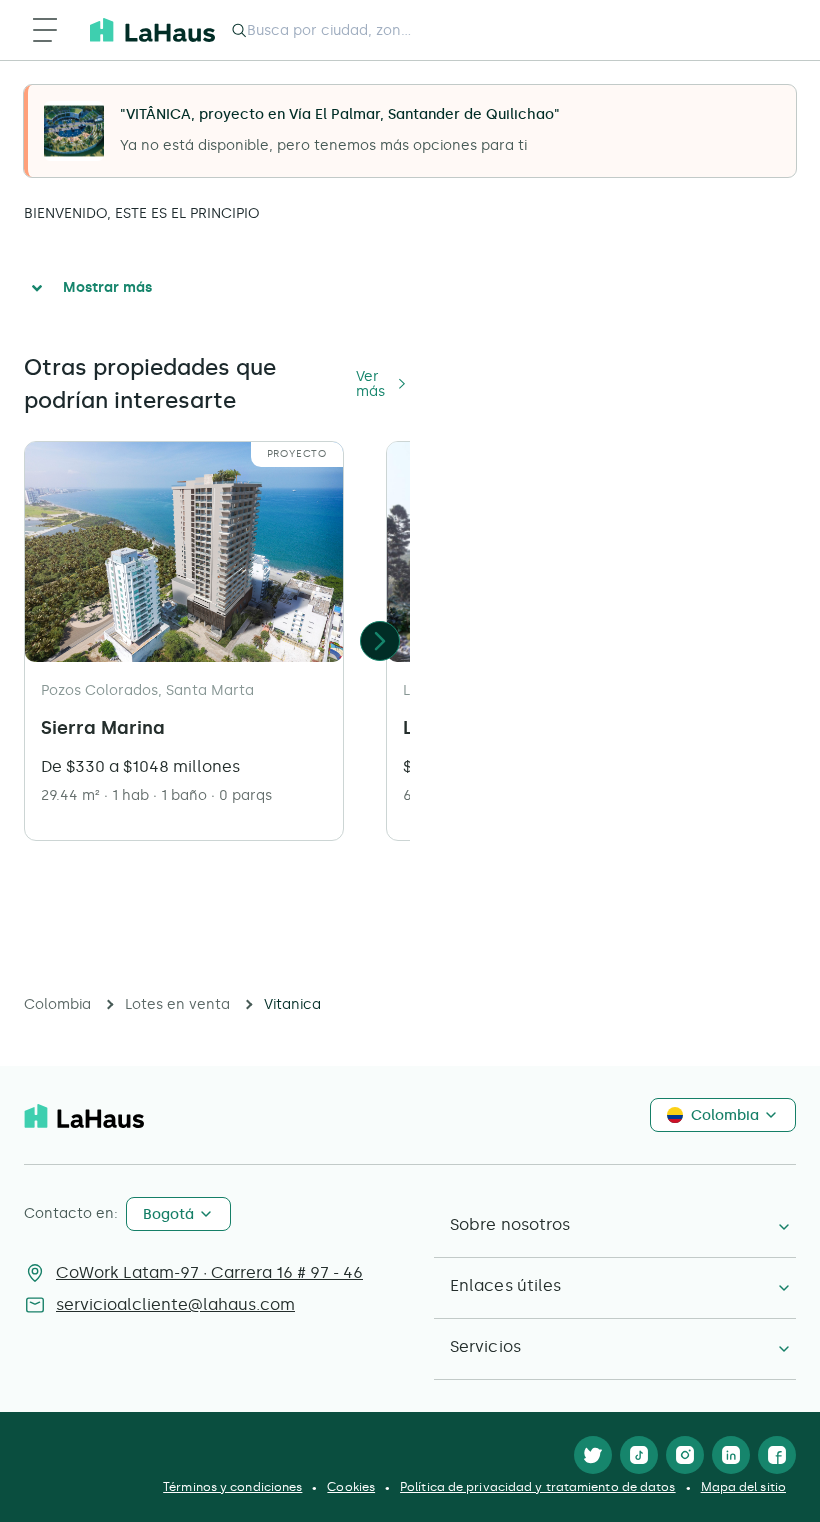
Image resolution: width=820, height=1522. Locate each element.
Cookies (351, 1487)
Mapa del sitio (743, 1487)
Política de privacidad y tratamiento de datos (538, 1487)
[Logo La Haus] (152, 30)
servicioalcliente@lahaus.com (175, 1304)
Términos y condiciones (232, 1487)
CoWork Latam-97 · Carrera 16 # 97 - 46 (209, 1272)
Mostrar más (107, 287)
